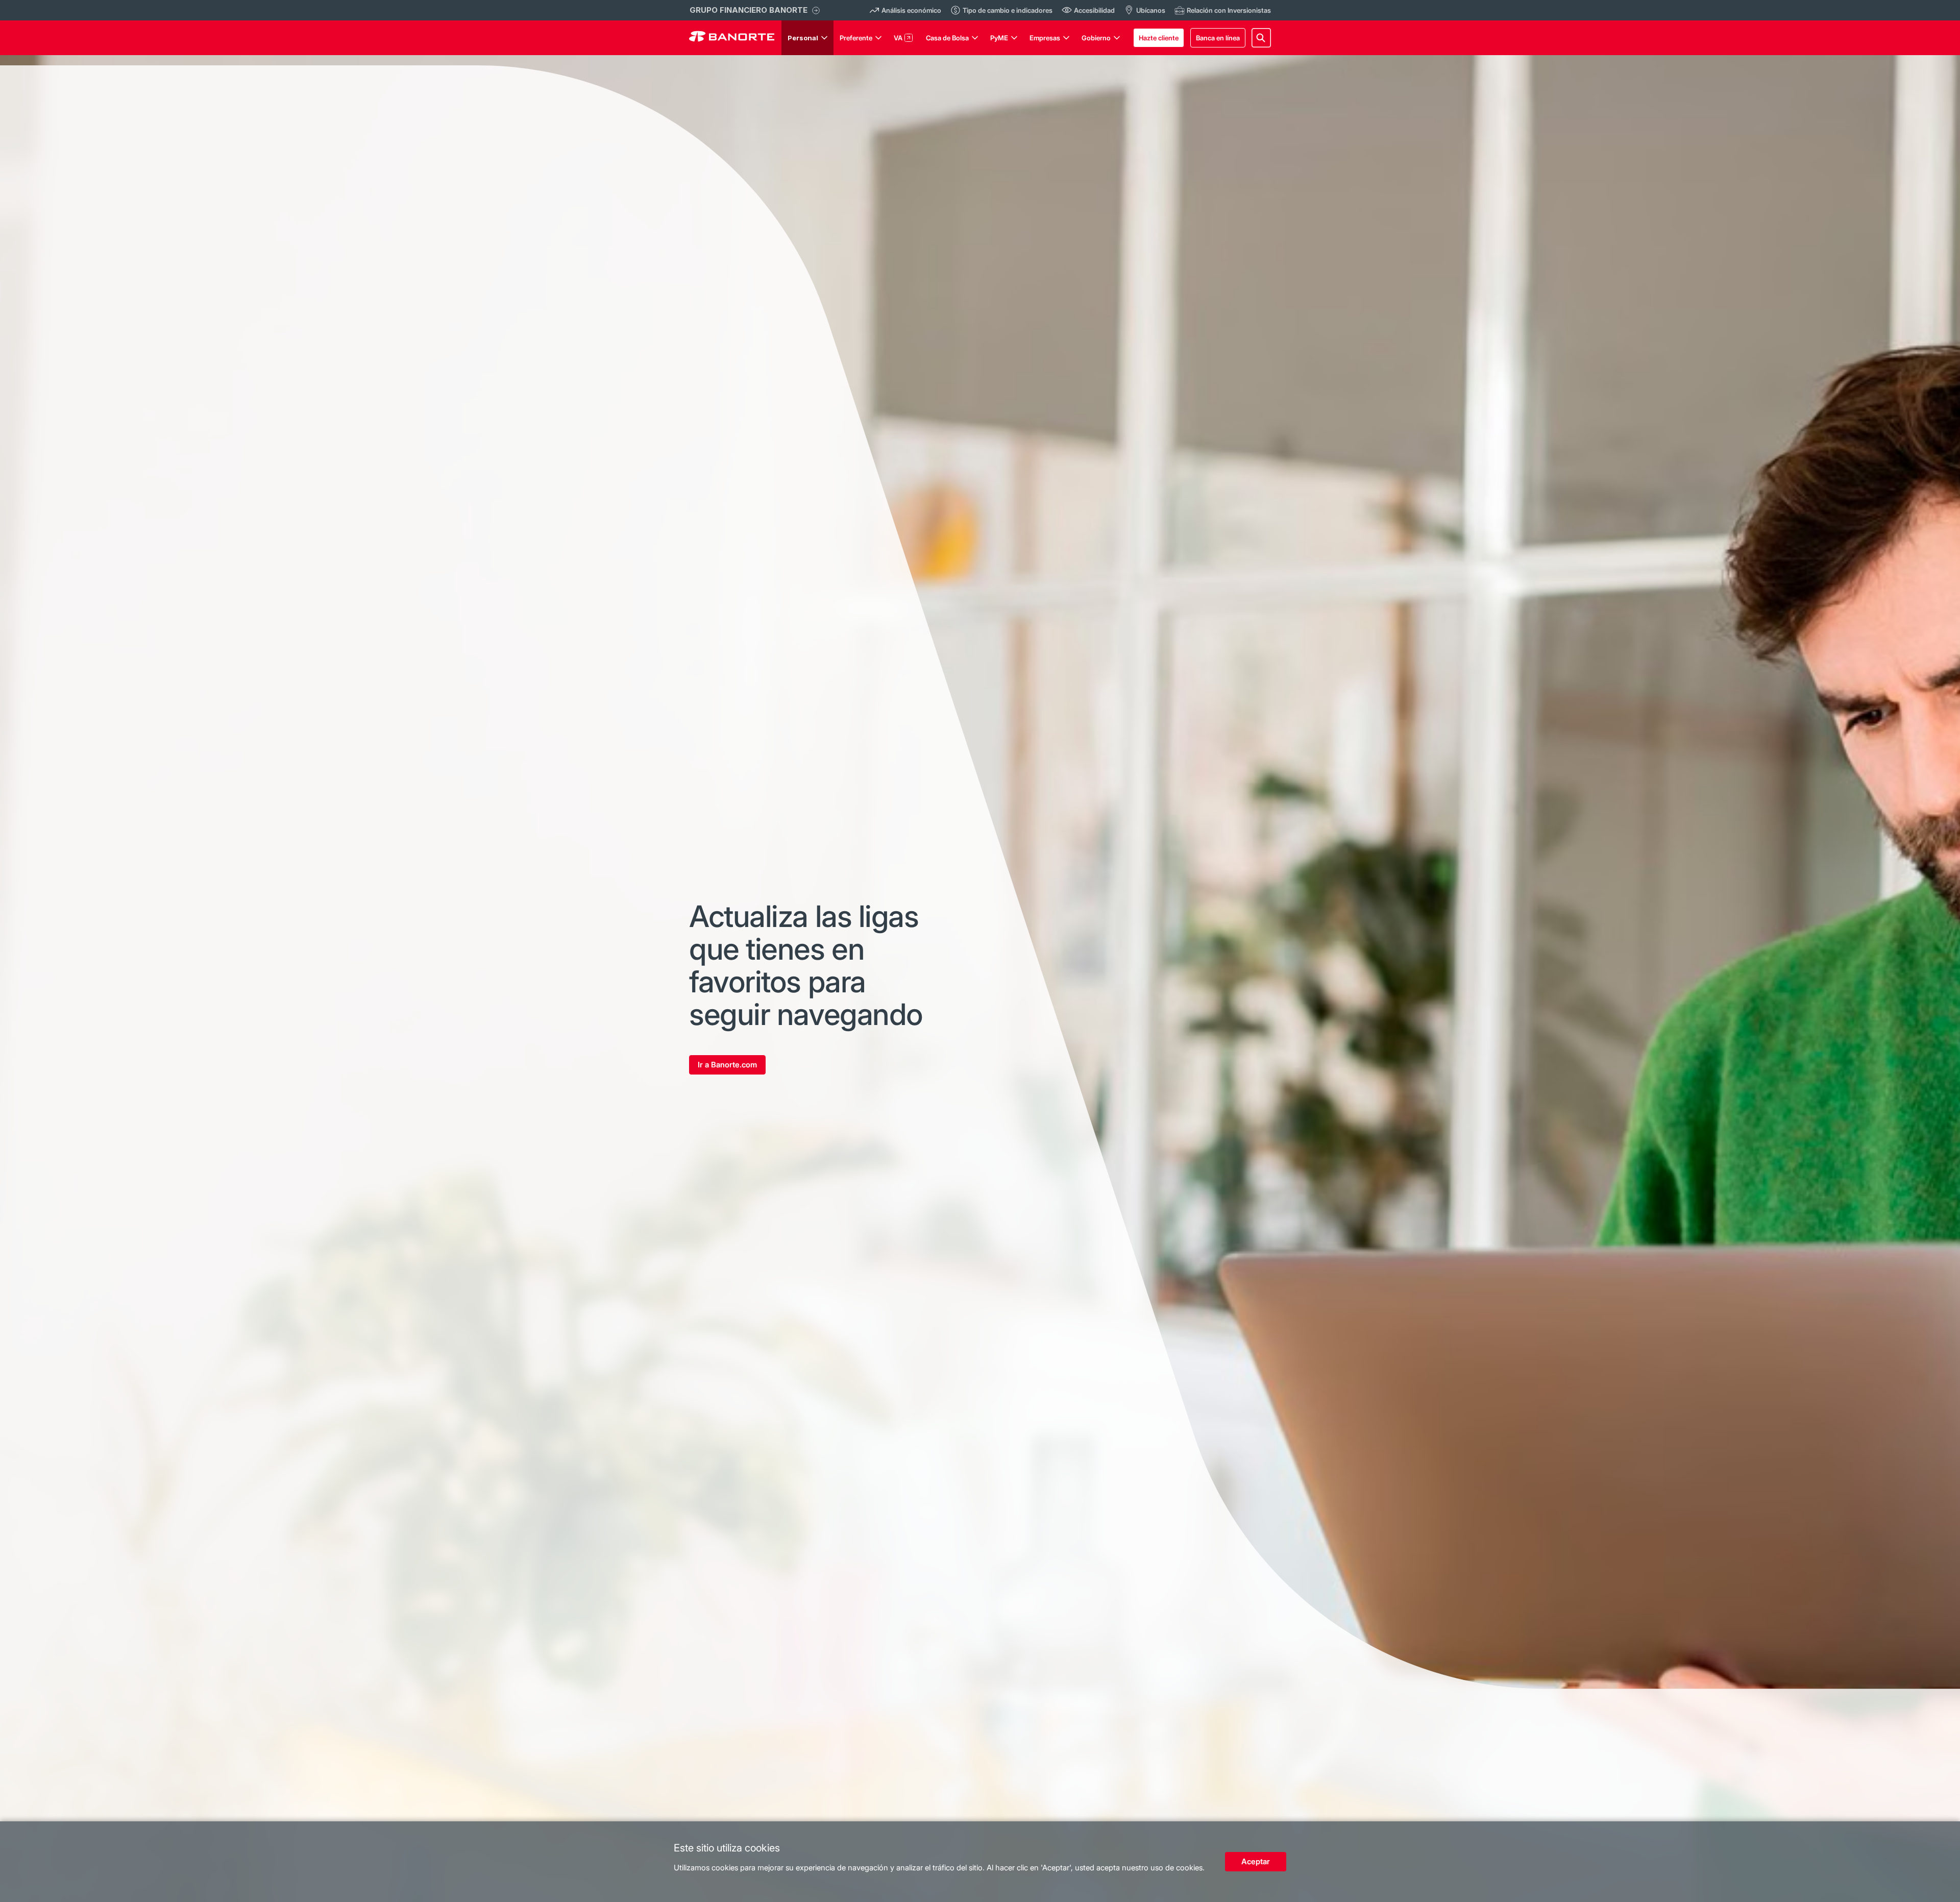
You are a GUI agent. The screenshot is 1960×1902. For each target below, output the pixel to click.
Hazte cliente (1159, 38)
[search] (1261, 38)
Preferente (856, 38)
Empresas (1045, 38)
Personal (803, 38)
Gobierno (1096, 38)
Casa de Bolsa (947, 38)
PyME (999, 38)
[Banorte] (732, 38)
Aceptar (1256, 1861)
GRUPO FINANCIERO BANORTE (749, 10)
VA (898, 38)
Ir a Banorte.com (727, 1065)
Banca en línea (1218, 38)
